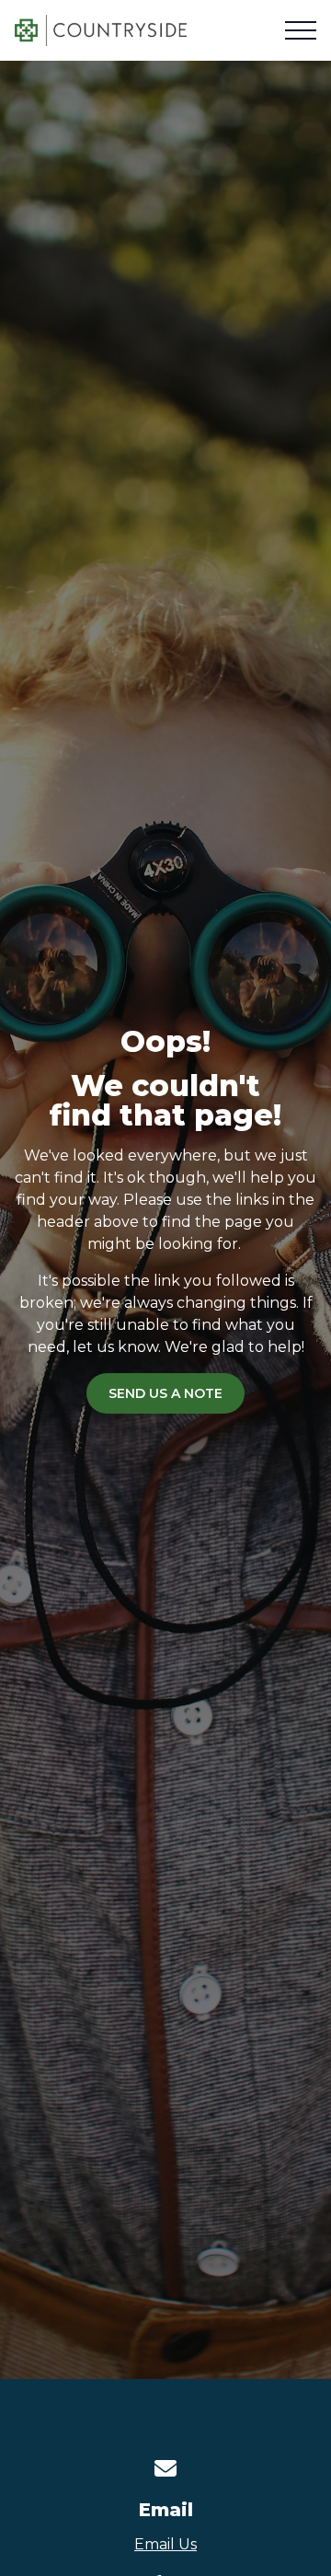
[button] (301, 30)
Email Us (165, 2544)
